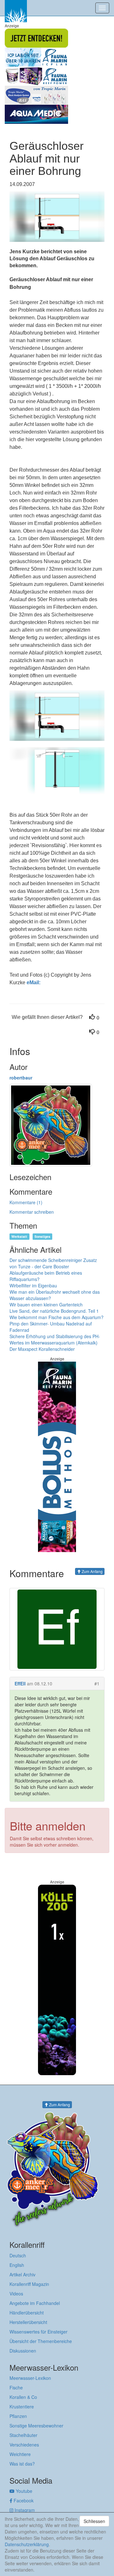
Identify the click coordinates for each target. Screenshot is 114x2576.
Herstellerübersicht (28, 2322)
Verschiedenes (24, 2445)
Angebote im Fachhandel (35, 2303)
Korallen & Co (23, 2397)
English (17, 2265)
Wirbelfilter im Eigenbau (33, 1285)
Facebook (23, 2500)
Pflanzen (18, 2416)
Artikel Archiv (22, 2274)
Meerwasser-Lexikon (30, 2378)
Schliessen (94, 2521)
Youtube (23, 2491)
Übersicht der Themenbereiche (41, 2341)
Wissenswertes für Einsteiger (38, 2332)
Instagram (24, 2510)
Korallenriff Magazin (29, 2284)
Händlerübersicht (27, 2313)
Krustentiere (22, 2407)
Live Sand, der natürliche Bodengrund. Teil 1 (54, 1311)
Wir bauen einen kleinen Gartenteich (46, 1305)
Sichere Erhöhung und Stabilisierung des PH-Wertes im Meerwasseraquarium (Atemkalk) (55, 1339)
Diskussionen (23, 2351)
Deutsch (18, 2255)
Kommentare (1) (26, 1202)
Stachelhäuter (23, 2435)
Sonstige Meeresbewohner (36, 2426)
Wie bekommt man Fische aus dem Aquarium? (57, 1317)
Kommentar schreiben (32, 1212)
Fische (16, 2387)
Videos (16, 2294)
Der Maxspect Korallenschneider (42, 1349)
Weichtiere (20, 2454)
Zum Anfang (92, 1571)
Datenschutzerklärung (27, 2544)
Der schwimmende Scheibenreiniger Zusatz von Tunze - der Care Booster (53, 1263)
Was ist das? (22, 2464)
